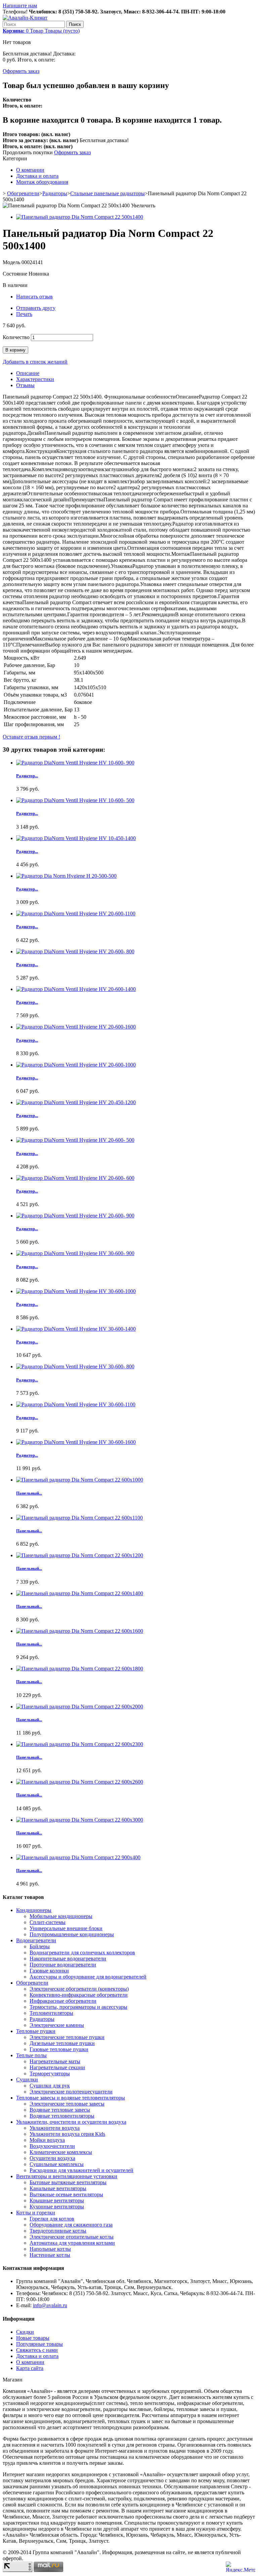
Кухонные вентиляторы (57, 2207)
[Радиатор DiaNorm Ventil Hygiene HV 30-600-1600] (76, 1442)
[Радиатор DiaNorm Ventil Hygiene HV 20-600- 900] (75, 1216)
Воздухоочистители (52, 2146)
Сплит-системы (48, 1922)
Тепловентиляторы (51, 2013)
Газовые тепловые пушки (59, 2049)
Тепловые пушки (36, 2031)
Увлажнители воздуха (55, 2128)
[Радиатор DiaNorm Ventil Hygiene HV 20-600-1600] (76, 1027)
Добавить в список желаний (35, 362)
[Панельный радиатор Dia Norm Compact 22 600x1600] (80, 1631)
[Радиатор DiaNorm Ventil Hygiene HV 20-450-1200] (76, 1102)
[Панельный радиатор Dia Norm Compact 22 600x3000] (80, 1820)
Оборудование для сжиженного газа (71, 2225)
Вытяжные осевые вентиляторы (66, 2194)
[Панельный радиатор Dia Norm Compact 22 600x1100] (79, 1518)
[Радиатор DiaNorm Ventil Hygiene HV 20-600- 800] (75, 951)
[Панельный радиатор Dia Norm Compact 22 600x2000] (80, 1707)
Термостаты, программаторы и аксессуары (78, 2007)
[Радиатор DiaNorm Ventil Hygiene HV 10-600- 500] (75, 800)
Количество (16, 337)
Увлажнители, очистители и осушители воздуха (71, 2122)
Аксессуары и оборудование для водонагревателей (88, 1977)
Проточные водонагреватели (63, 1965)
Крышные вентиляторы (57, 2200)
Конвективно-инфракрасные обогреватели (79, 1995)
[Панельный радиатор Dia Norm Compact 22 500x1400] (80, 217)
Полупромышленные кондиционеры (72, 1934)
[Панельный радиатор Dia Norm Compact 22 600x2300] (80, 1744)
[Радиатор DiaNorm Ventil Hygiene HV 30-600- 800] (75, 1366)
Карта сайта (30, 2368)
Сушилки (27, 2080)
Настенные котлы (50, 2255)
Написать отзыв (34, 297)
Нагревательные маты (55, 2061)
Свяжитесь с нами (37, 2350)
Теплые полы (31, 2055)
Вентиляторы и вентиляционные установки (67, 2176)
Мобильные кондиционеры (61, 1916)
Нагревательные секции (57, 2067)
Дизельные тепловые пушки (62, 2043)
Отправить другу (36, 308)
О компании (30, 170)
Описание (28, 373)
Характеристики (35, 379)
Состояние (16, 274)
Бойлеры (40, 1946)
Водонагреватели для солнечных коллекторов (82, 1952)
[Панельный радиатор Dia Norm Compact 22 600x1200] (80, 1555)
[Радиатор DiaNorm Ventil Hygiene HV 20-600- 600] (75, 1178)
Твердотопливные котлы (58, 2231)
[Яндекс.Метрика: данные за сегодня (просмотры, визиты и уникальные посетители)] (241, 2567)
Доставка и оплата (37, 176)
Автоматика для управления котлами (72, 2243)
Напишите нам (20, 6)
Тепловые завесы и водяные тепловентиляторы (71, 2098)
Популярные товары (39, 2344)
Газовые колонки (49, 1971)
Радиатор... (27, 776)
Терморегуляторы (50, 2073)
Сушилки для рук (50, 2086)
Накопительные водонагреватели (68, 1959)
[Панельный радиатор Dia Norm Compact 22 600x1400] (80, 1593)
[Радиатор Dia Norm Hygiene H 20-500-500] (66, 876)
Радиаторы (55, 193)
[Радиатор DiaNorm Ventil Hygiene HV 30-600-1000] (76, 1291)
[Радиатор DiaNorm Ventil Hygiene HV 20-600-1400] (76, 989)
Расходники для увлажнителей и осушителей (81, 2170)
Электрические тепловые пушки (67, 2037)
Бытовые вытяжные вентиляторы (68, 2182)
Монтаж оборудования (42, 182)
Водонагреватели (36, 1940)
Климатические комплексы (61, 2152)
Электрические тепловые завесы (67, 2104)
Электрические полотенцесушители (71, 2092)
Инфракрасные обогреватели (63, 2001)
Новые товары (33, 2338)
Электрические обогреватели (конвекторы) (79, 1989)
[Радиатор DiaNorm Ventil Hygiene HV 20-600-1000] (76, 1065)
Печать (24, 314)
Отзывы (25, 385)
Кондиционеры (34, 1910)
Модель (12, 262)
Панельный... (29, 1493)
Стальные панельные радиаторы (107, 193)
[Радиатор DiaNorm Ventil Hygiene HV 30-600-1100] (76, 1404)
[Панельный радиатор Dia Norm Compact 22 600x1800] (80, 1669)
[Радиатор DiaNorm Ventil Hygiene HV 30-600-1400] (76, 1329)
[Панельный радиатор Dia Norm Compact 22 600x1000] (80, 1480)
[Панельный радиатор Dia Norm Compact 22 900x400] (78, 1857)
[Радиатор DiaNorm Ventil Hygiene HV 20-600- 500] (75, 1140)
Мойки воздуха (47, 2140)
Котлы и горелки (36, 2213)
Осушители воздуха (52, 2158)
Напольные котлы (50, 2249)
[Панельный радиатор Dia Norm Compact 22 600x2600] (80, 1782)
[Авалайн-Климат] (25, 18)
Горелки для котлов (52, 2219)
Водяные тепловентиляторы (62, 2116)
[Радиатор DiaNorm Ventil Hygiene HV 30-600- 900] (75, 1253)
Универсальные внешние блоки (66, 1928)
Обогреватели (23, 193)
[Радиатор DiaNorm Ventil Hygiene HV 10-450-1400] (76, 838)
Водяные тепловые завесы (60, 2110)
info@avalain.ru (50, 2305)
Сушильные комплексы (57, 2164)
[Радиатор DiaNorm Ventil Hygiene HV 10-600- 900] (75, 763)
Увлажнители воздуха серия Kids (67, 2134)
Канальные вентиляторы (58, 2188)
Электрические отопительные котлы (72, 2237)
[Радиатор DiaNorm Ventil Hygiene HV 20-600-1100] (76, 913)
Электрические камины (57, 2025)
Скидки (25, 2332)
